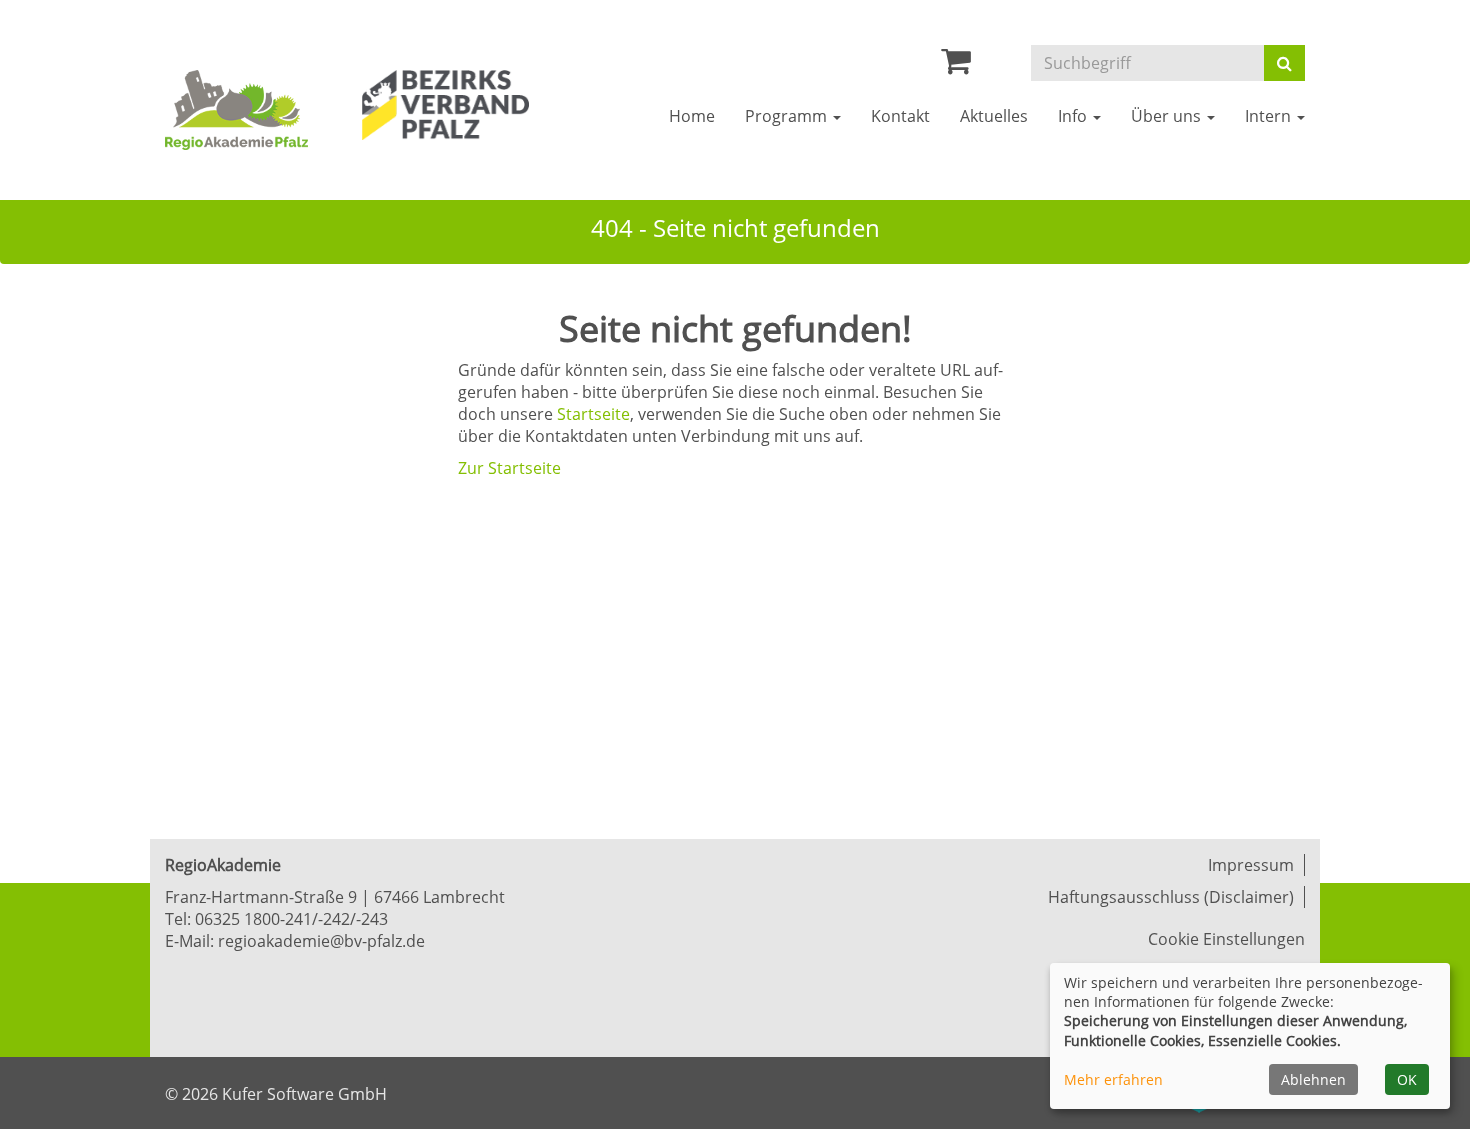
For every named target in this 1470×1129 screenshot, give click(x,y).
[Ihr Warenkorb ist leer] (956, 66)
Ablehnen (1313, 1079)
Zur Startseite (509, 468)
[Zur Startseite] (248, 110)
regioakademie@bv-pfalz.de (321, 941)
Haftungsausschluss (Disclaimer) (1171, 897)
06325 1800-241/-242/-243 (291, 919)
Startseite (593, 414)
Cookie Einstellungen (1226, 939)
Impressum (1251, 865)
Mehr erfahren (1113, 1079)
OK (1407, 1079)
